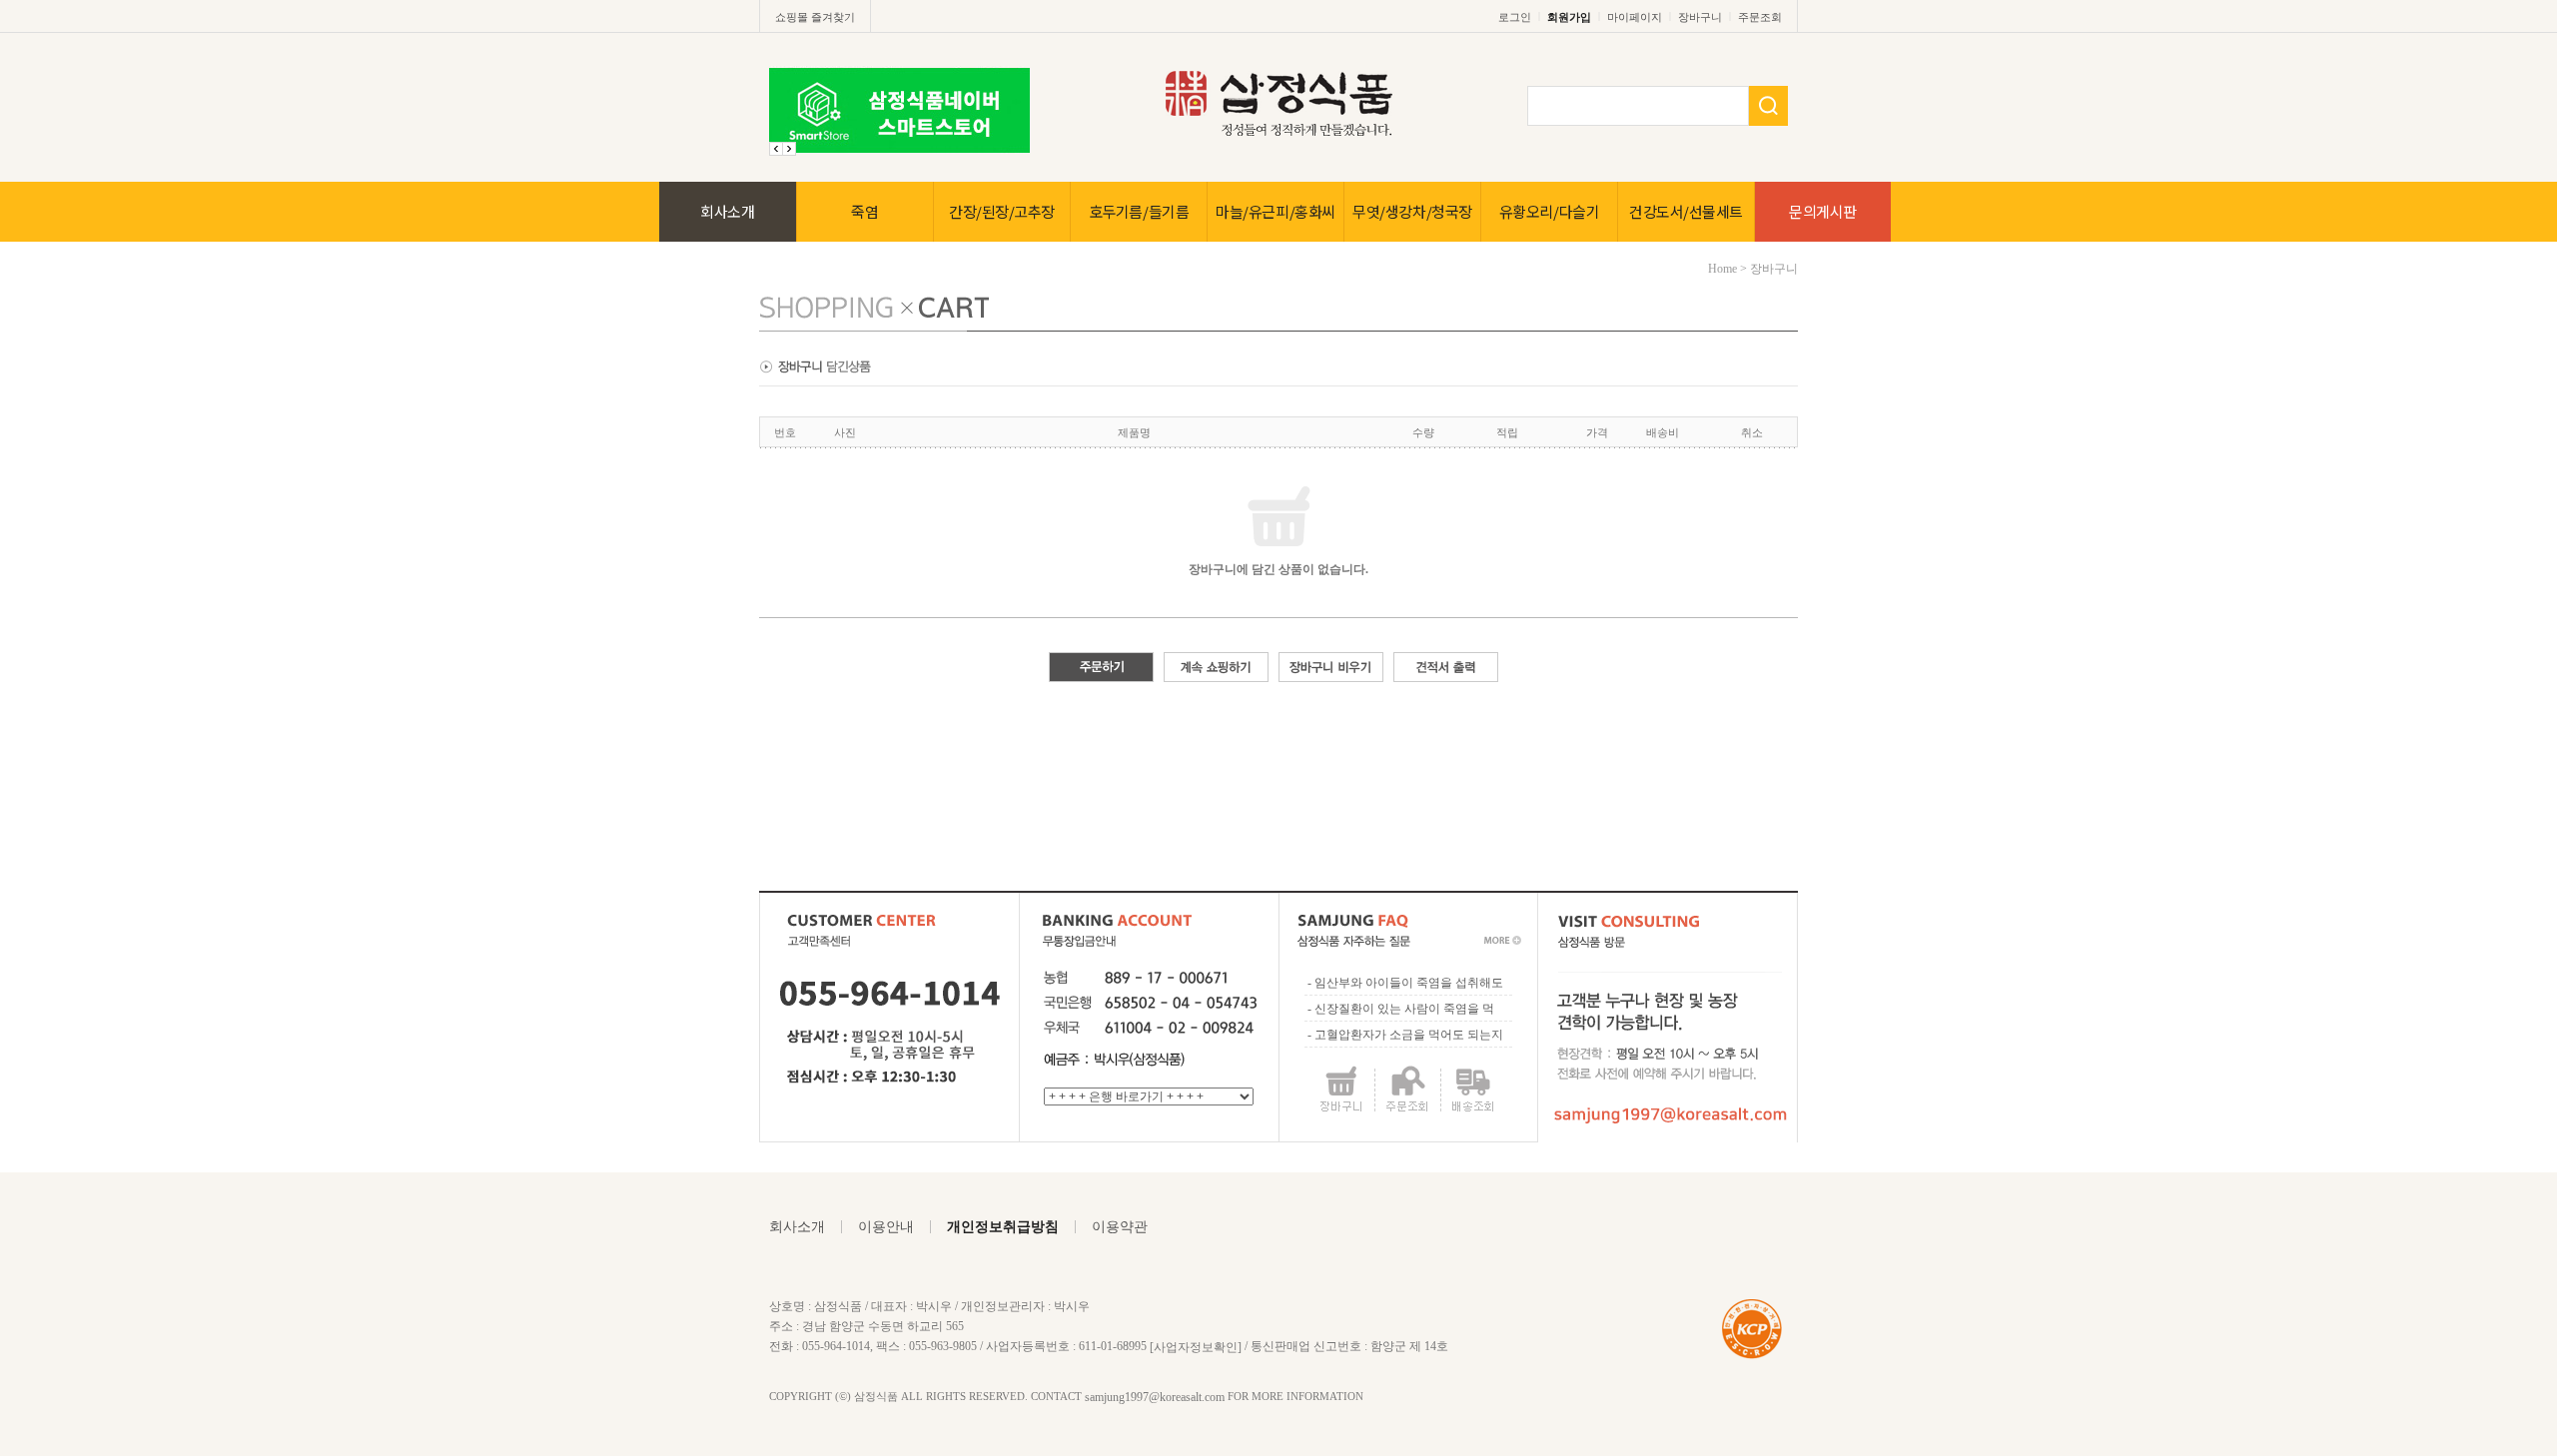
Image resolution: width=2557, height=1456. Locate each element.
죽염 (864, 211)
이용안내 (886, 1227)
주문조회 (1760, 17)
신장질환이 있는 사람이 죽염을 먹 (1404, 1009)
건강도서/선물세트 (1686, 211)
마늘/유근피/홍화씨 (1276, 211)
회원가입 (1569, 17)
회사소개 (727, 211)
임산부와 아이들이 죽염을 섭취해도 (1409, 983)
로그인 (1515, 17)
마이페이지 (1635, 17)
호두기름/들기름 (1139, 211)
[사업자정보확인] (1196, 1346)
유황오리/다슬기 (1549, 211)
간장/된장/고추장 (1002, 211)
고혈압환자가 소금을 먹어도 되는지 (1409, 1035)
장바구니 (1700, 17)
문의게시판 (1823, 211)
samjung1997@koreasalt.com (1155, 1397)
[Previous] (789, 149)
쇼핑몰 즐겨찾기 (815, 17)
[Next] (776, 149)
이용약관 (1120, 1227)
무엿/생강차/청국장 (1412, 211)
